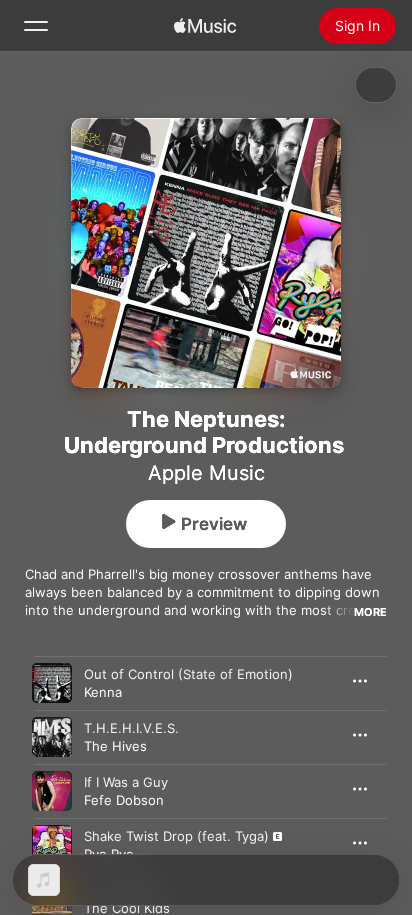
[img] (205, 26)
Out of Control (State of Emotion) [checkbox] (188, 674)
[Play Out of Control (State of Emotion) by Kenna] (52, 683)
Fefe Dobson (124, 800)
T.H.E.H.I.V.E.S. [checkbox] (131, 728)
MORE (370, 612)
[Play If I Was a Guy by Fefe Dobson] (52, 791)
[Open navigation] (36, 26)
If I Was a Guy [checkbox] (126, 782)
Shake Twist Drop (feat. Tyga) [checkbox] (176, 836)
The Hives (115, 746)
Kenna (103, 692)
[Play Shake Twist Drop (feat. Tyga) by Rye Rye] (52, 845)
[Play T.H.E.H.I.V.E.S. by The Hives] (52, 737)
